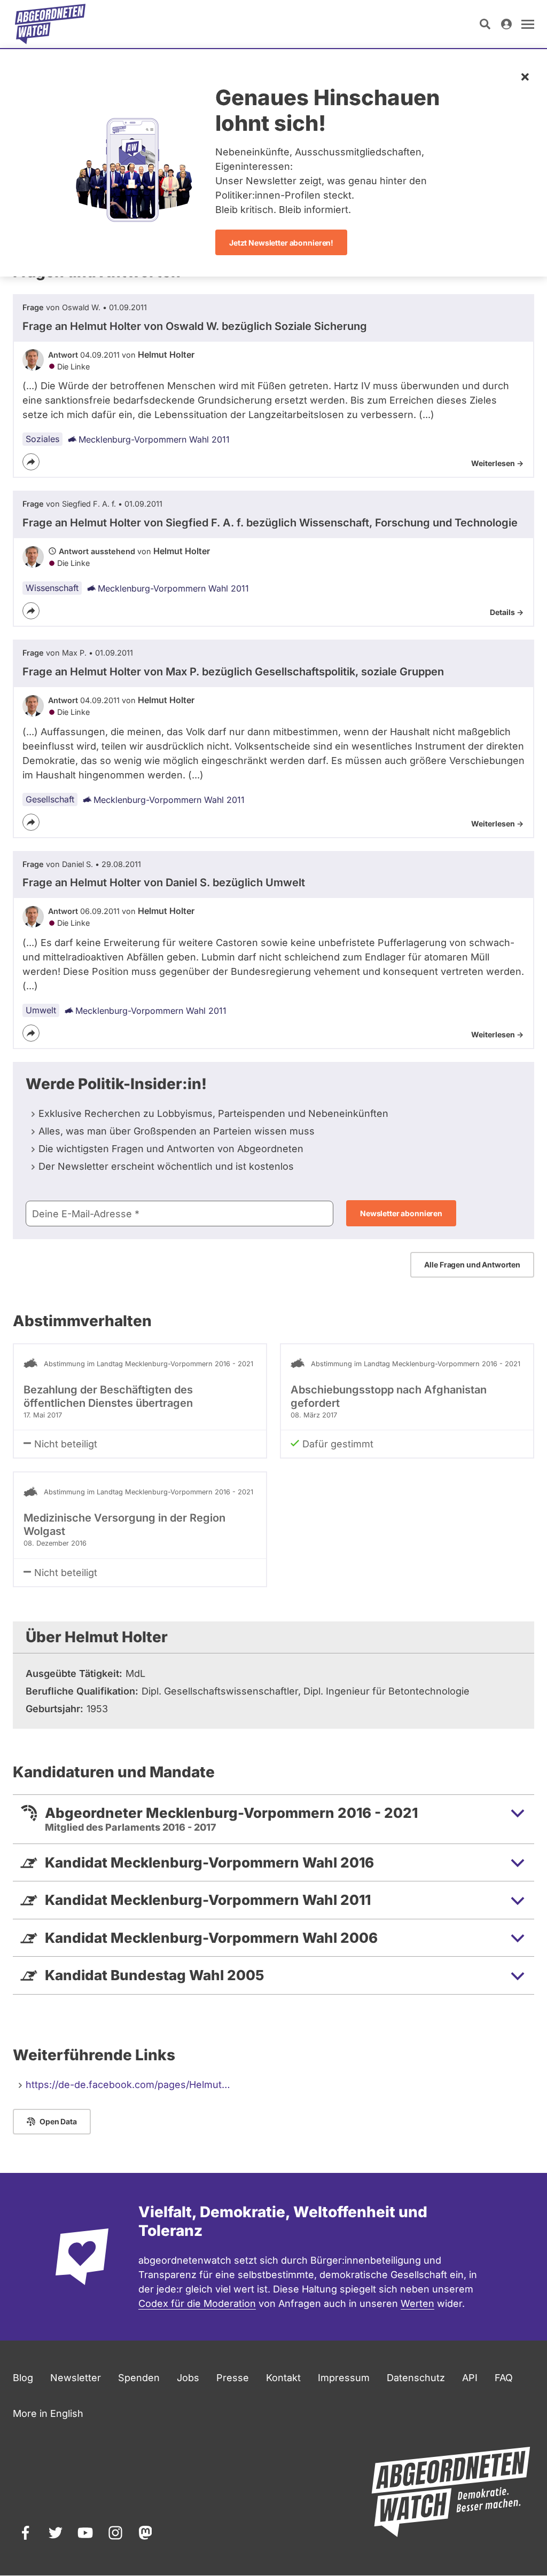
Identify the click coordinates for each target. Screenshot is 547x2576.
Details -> (507, 612)
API (470, 2378)
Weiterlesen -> (497, 463)
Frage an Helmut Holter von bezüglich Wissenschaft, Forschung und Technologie (270, 523)
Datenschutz (416, 2378)
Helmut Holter (166, 355)
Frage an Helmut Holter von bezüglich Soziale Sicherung (195, 326)
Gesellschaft (50, 799)
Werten (417, 2303)
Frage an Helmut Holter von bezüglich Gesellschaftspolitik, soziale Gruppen (233, 672)
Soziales (42, 439)
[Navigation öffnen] (528, 24)
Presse (233, 2378)
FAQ (504, 2378)
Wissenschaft (52, 588)
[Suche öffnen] (485, 24)
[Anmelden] (506, 24)
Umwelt (41, 1010)
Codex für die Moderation (197, 2303)
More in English (48, 2413)
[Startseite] (50, 24)
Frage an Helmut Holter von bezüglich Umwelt (164, 883)
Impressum (344, 2378)
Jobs (188, 2378)
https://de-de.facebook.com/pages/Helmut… (128, 2085)
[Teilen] (31, 462)
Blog (23, 2378)
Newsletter (76, 2378)
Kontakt (283, 2378)
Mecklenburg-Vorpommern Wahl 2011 (154, 439)
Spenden (139, 2378)
